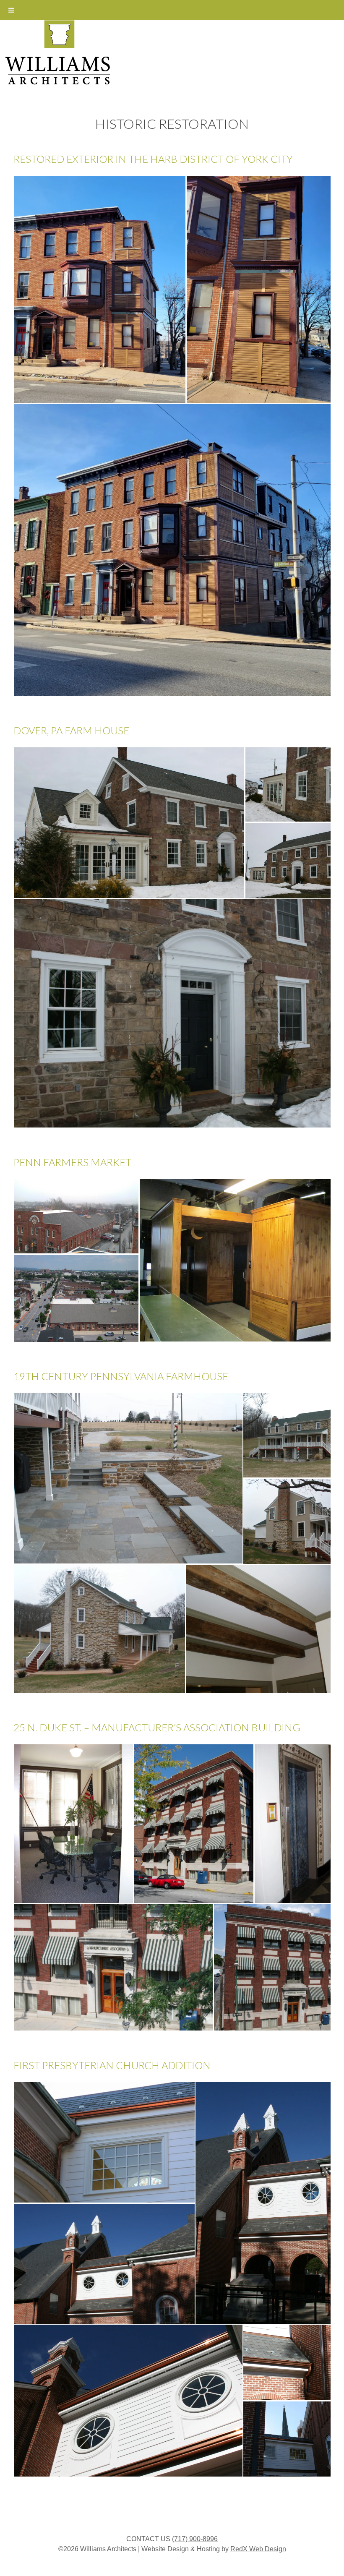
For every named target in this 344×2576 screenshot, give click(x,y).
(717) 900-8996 (195, 2539)
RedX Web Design (258, 2549)
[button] (100, 289)
